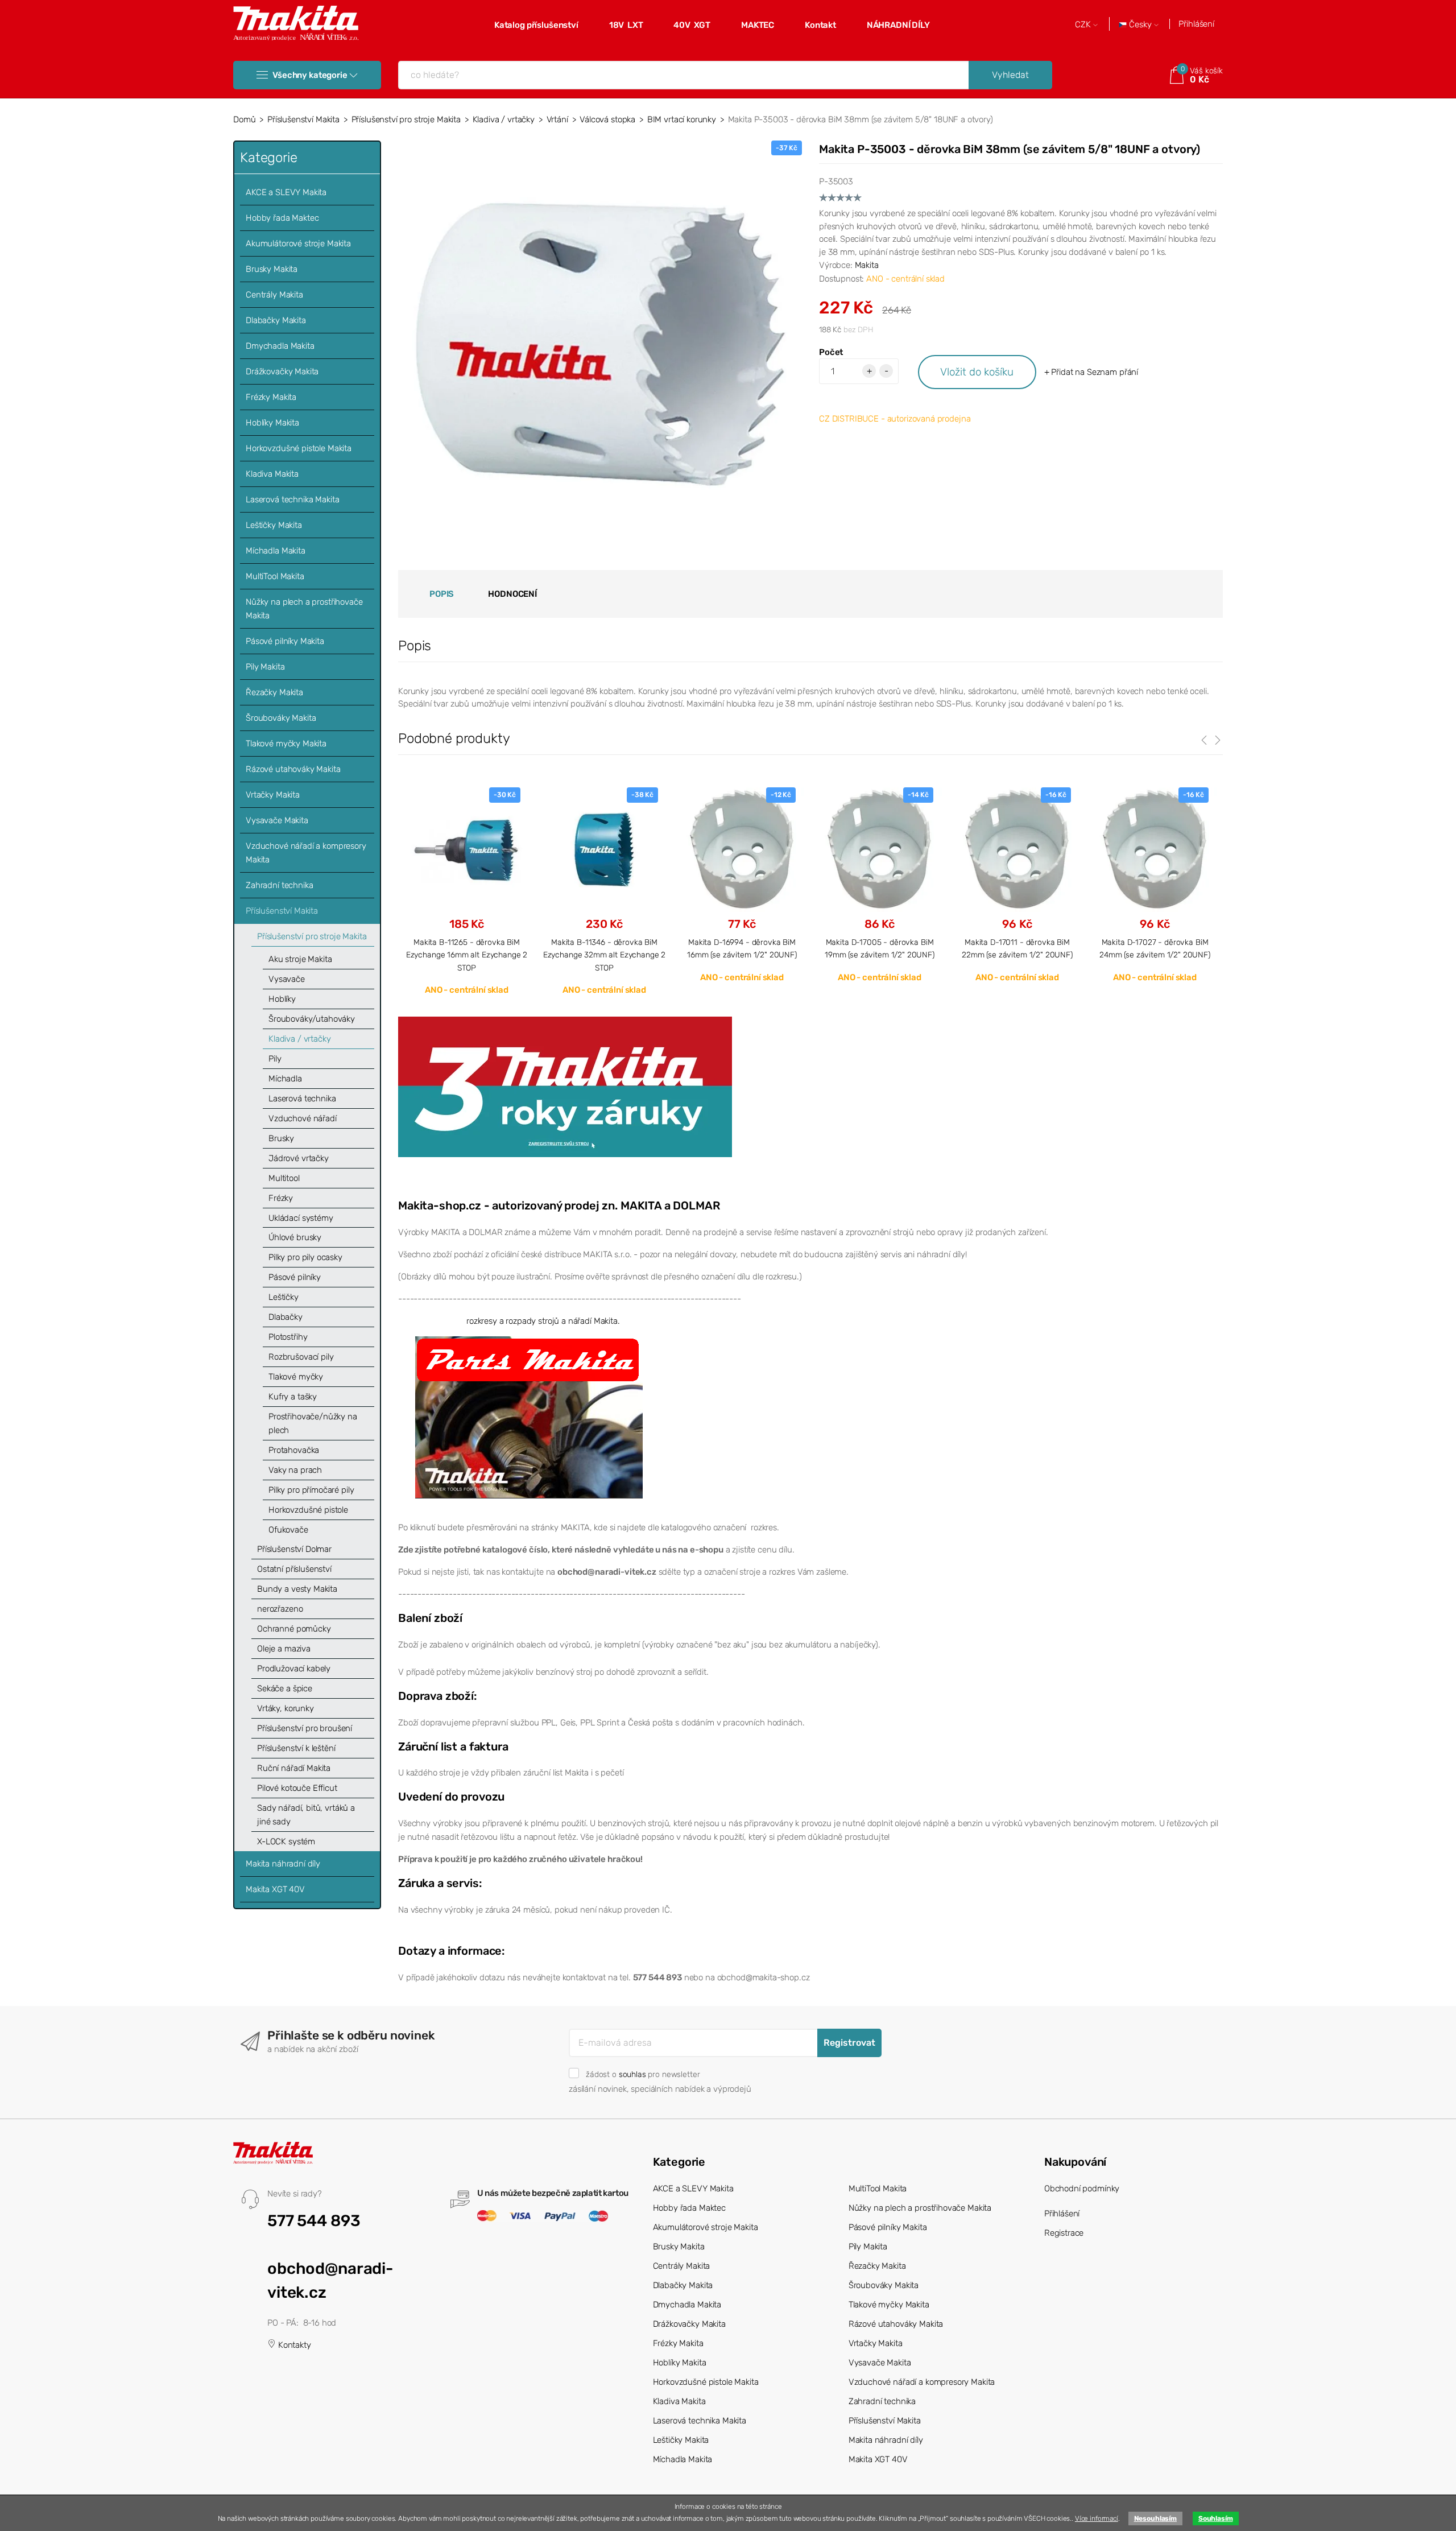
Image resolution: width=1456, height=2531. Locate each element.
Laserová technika (302, 1099)
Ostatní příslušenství (294, 1569)
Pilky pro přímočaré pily (311, 1490)
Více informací (1097, 2518)
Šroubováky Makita (281, 718)
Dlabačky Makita (276, 320)
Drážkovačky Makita (282, 371)
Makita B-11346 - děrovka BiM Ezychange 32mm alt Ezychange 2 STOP (605, 955)
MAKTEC (758, 25)
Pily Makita (265, 667)
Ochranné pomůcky (294, 1629)
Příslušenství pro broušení (305, 1728)
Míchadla (285, 1079)
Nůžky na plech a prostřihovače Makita (304, 609)
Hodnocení (512, 594)
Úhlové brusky (295, 1237)
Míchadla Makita (276, 551)
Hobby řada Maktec (282, 218)
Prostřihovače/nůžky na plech (313, 1423)
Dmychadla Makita (280, 346)
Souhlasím (1216, 2518)
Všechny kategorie (310, 75)
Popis (442, 594)
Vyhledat (1010, 75)
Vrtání (557, 119)
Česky (1140, 25)
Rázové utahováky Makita (293, 769)
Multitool (284, 1178)
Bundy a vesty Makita (297, 1589)
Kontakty (293, 2345)
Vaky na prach (295, 1470)
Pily (275, 1059)
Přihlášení (1196, 24)
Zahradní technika (279, 885)
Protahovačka (294, 1450)
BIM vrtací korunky (682, 119)
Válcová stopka (607, 119)
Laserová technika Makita (292, 499)
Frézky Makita (271, 397)
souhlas (632, 2074)
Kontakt (820, 25)
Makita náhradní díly (283, 1864)
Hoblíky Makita (272, 423)
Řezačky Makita (274, 692)
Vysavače (287, 979)
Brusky (281, 1138)
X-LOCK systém (286, 1842)
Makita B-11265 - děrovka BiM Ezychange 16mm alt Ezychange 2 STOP (467, 955)
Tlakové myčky (296, 1377)
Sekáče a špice (285, 1688)
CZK (1084, 25)
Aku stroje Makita (300, 959)
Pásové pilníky (295, 1277)
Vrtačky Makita (273, 795)
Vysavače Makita (277, 820)
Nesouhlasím (1155, 2518)
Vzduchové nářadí (303, 1118)
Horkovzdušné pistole (308, 1510)
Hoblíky (282, 999)
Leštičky (284, 1297)
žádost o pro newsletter (643, 2074)
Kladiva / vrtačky (504, 119)
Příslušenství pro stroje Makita (406, 119)
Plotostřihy (288, 1337)
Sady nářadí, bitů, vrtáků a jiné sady (306, 1815)
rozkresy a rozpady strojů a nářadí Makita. (543, 1321)
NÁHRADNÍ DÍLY (898, 25)
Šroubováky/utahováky (312, 1019)
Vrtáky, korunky (286, 1708)
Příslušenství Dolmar (294, 1549)
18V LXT (626, 25)
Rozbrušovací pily (301, 1357)
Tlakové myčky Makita (286, 744)
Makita (867, 265)
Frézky (281, 1198)
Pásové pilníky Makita (285, 641)
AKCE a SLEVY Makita (286, 192)
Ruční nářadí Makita (294, 1768)
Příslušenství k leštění (296, 1748)
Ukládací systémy (301, 1218)
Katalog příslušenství (536, 25)
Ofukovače (288, 1530)
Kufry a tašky (293, 1397)
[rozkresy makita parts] (529, 1417)
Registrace (1064, 2233)
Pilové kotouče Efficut (297, 1788)
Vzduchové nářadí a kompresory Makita (306, 853)
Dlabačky (286, 1317)
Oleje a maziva (284, 1649)
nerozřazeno (280, 1609)
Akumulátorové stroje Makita (298, 243)
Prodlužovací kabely (294, 1669)
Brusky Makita (272, 269)
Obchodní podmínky (1082, 2189)
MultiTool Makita (275, 576)
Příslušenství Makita (303, 119)
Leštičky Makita (274, 525)
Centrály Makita (274, 295)
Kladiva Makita (272, 474)
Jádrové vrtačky (299, 1158)
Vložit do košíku (977, 372)
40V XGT (692, 25)
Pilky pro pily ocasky (305, 1257)
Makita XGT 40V (275, 1889)
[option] (467, 891)
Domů (244, 119)
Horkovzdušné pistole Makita (299, 448)
